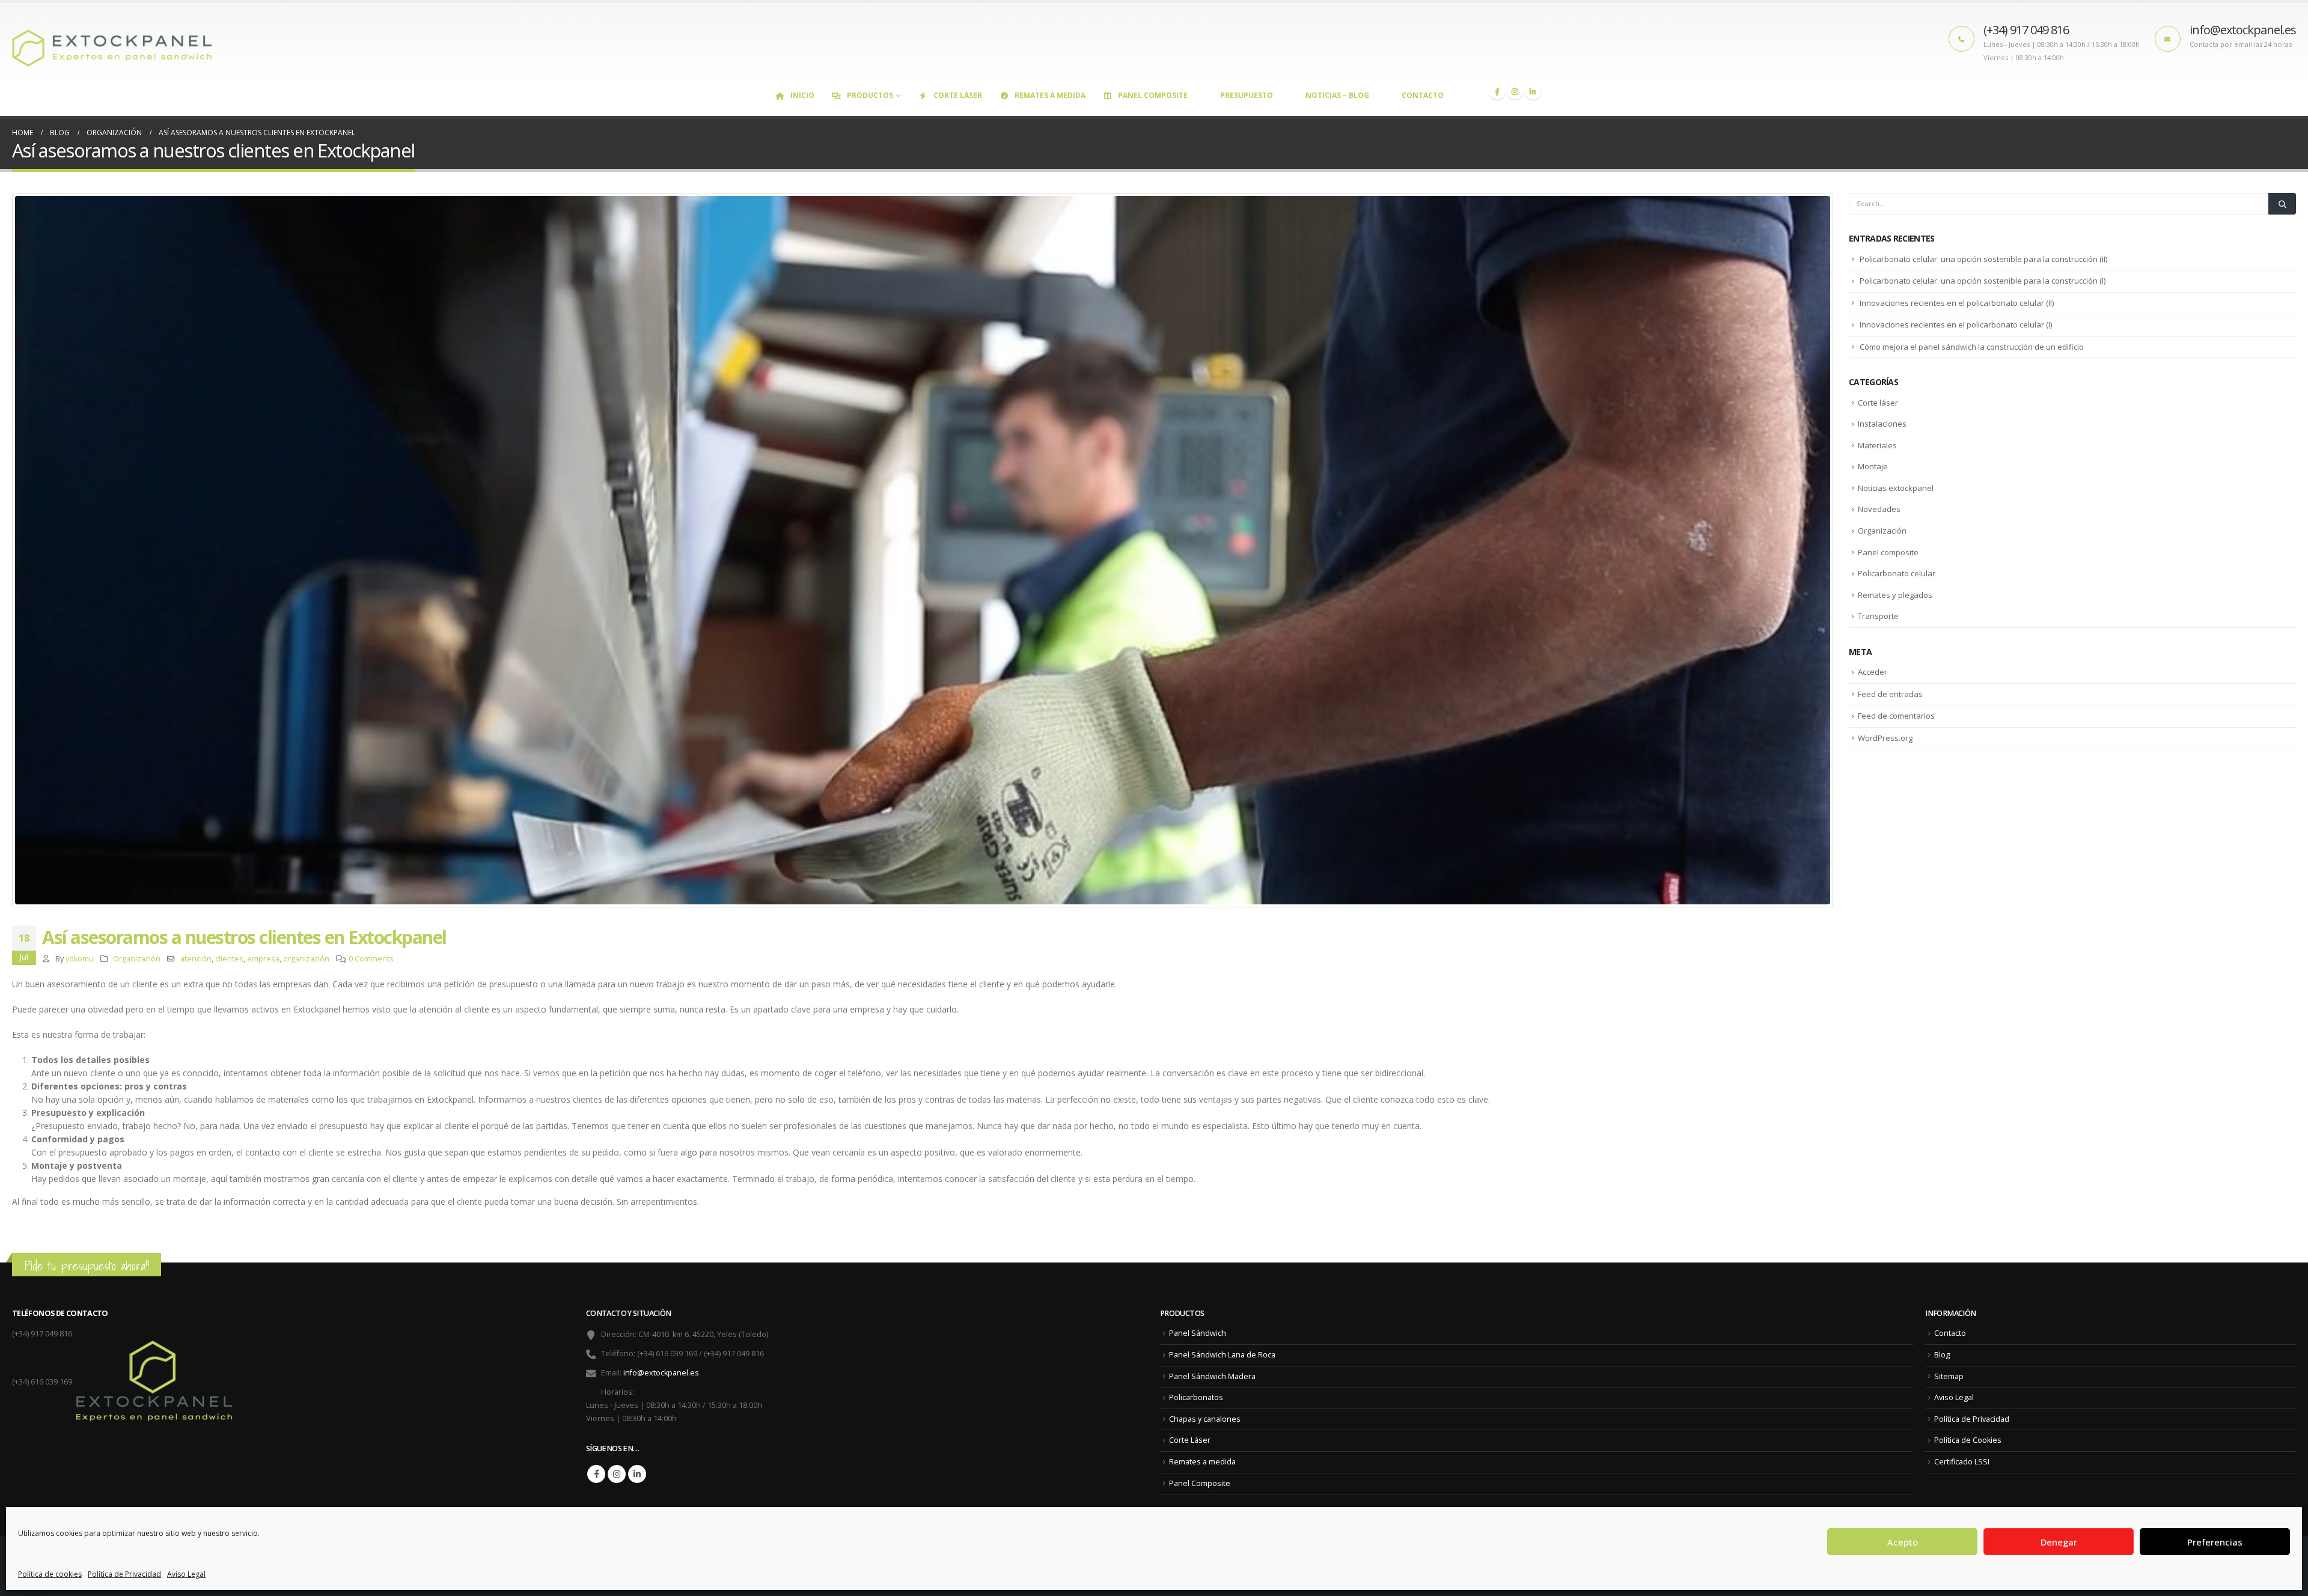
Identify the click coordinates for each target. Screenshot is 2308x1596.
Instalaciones (1882, 424)
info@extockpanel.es (661, 1373)
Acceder (1873, 672)
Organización (137, 959)
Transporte (1878, 616)
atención (196, 959)
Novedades (1879, 509)
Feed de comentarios (1896, 716)
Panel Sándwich (1198, 1333)
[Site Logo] (117, 43)
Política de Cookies (1968, 1440)
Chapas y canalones (1205, 1419)
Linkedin (637, 1474)
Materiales (1877, 445)
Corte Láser (958, 95)
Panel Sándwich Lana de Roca (1222, 1355)
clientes (229, 959)
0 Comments (371, 959)
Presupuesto (1247, 95)
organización (306, 959)
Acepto (1903, 1542)
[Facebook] (1497, 91)
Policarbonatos (1196, 1397)
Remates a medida (1050, 95)
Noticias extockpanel (1896, 488)
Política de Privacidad (124, 1574)
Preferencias (2215, 1542)
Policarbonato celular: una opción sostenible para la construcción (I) (1983, 281)
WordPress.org (1885, 738)
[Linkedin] (1533, 91)
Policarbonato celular (1897, 573)
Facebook (596, 1474)
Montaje (1873, 466)
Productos (870, 95)
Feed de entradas (1890, 694)
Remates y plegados (1895, 595)
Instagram (617, 1474)
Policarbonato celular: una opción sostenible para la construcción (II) (1983, 259)
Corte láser (1878, 403)
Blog (1942, 1355)
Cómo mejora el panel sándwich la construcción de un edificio (1972, 347)
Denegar (2059, 1542)
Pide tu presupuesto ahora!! (87, 1266)
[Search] (2282, 204)
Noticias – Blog (1337, 95)
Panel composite (1888, 552)
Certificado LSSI (1962, 1462)
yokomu (80, 959)
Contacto (1423, 95)
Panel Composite (1153, 95)
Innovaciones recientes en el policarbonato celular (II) (1957, 303)
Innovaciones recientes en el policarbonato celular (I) (1956, 324)
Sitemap (1949, 1376)
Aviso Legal (186, 1574)
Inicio (802, 95)
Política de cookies (50, 1574)
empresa (263, 959)
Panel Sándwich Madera (1212, 1376)
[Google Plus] (1515, 91)
